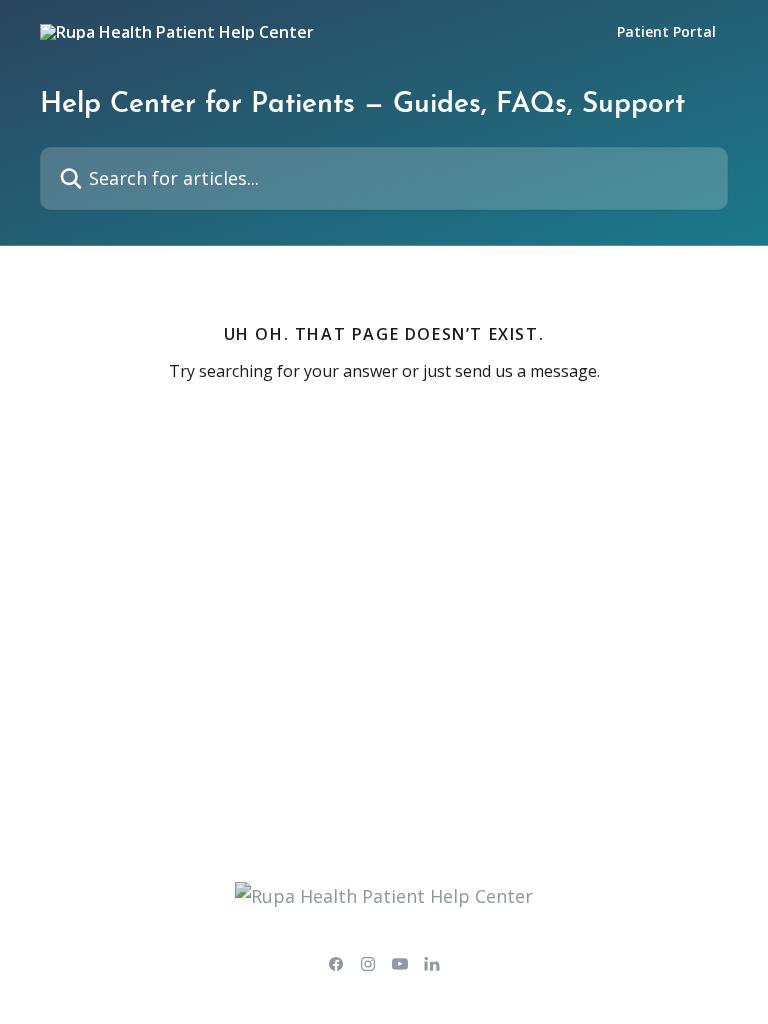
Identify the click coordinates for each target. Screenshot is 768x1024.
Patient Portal (666, 32)
